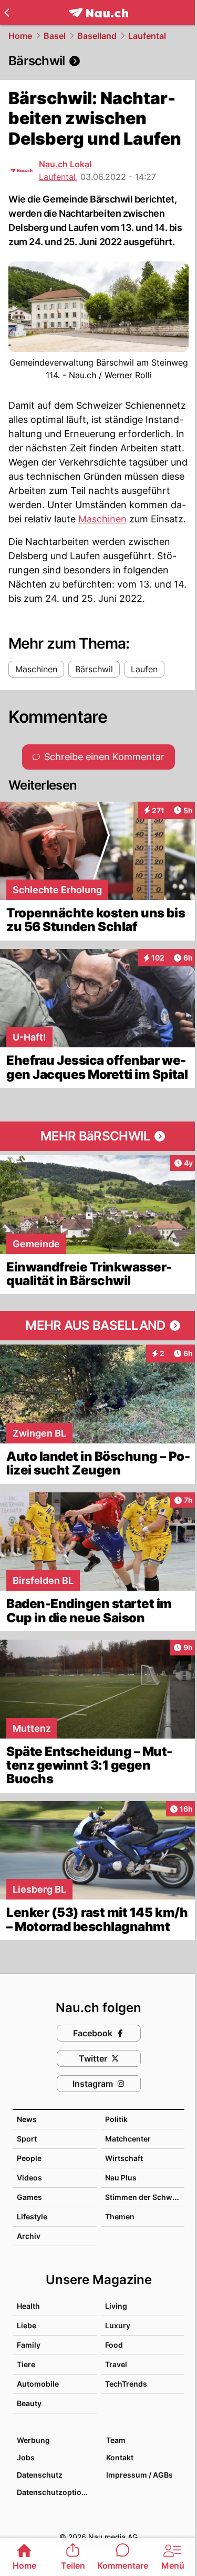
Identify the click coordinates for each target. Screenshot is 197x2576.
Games (29, 2197)
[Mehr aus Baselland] (98, 1326)
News (27, 2119)
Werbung (33, 2440)
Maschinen (102, 519)
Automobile (38, 2384)
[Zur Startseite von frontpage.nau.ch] (98, 13)
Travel (116, 2364)
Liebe (27, 2325)
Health (28, 2306)
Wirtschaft (124, 2158)
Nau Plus (121, 2178)
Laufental (147, 36)
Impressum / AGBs (139, 2475)
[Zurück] (7, 13)
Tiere (26, 2364)
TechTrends (126, 2384)
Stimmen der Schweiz (144, 2197)
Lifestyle (32, 2216)
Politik (116, 2119)
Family (29, 2345)
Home (20, 36)
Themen (120, 2216)
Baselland (97, 36)
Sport (27, 2139)
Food (114, 2345)
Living (116, 2306)
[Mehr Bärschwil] (98, 1136)
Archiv (29, 2236)
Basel (55, 36)
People (29, 2158)
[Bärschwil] (98, 61)
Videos (29, 2178)
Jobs (26, 2457)
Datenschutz (40, 2475)
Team (116, 2440)
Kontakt (120, 2457)
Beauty (29, 2403)
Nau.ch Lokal (65, 164)
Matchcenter (128, 2139)
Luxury (118, 2325)
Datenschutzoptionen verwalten (56, 2492)
